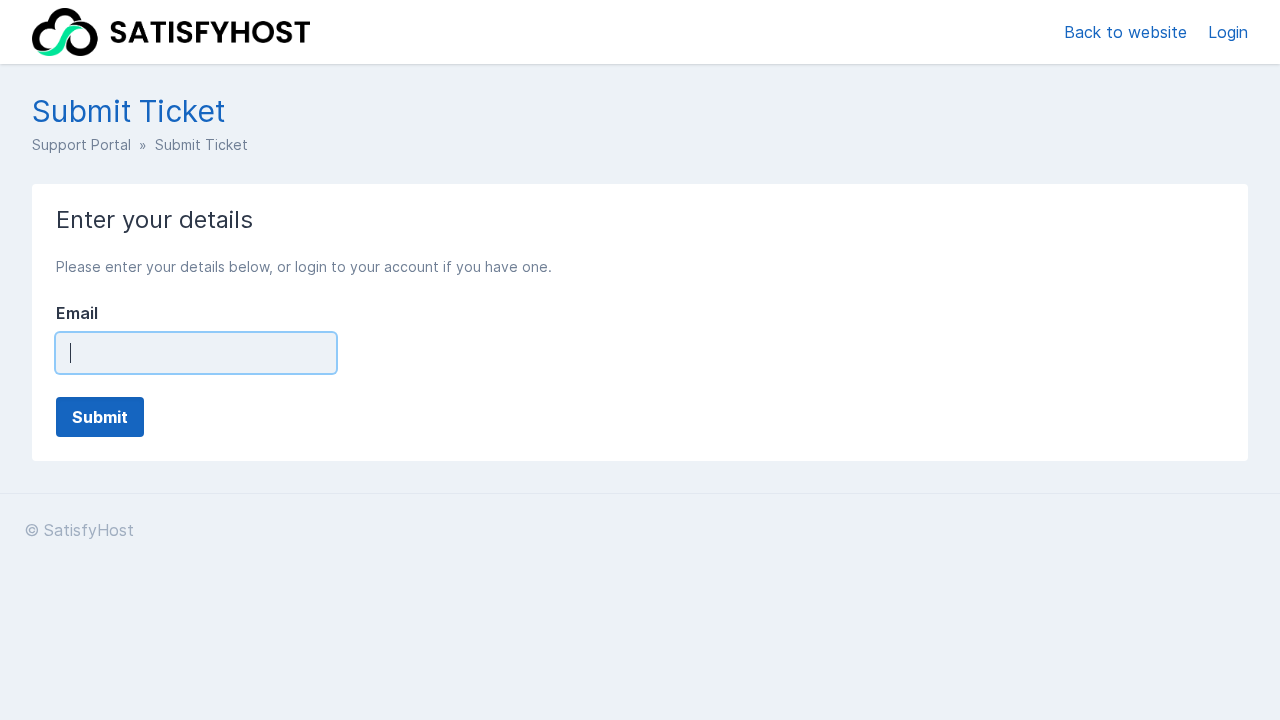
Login (1228, 32)
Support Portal (81, 144)
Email (77, 313)
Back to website (1128, 32)
